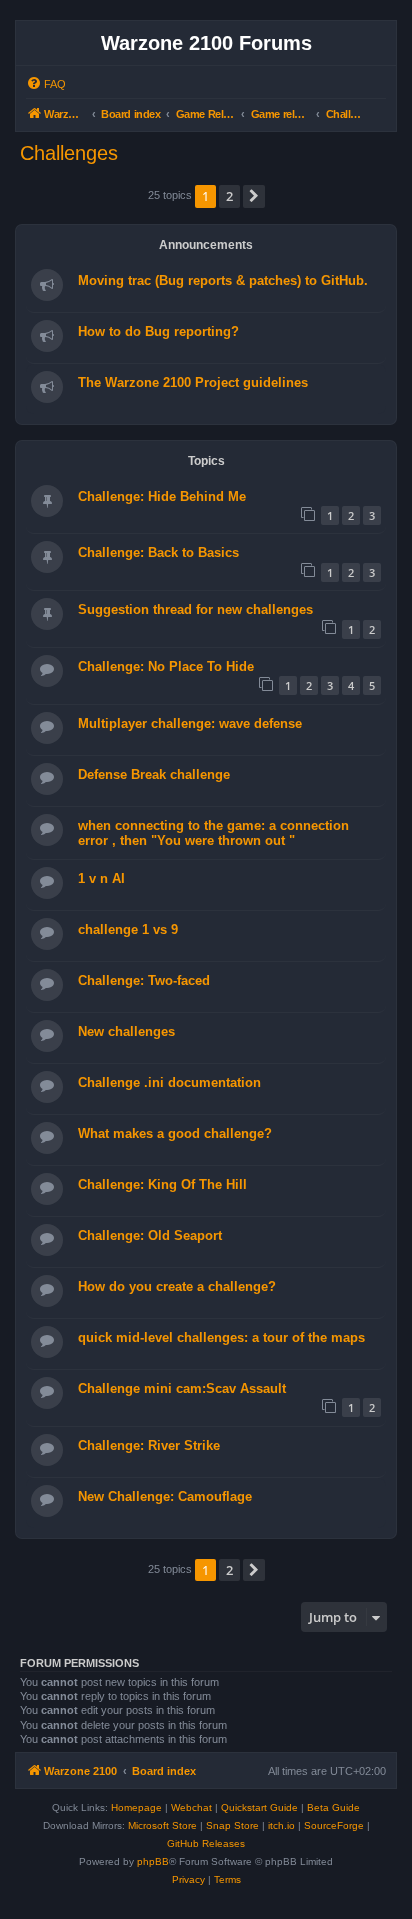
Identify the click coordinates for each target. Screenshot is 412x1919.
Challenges (69, 153)
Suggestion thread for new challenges (195, 609)
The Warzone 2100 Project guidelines (193, 382)
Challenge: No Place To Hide (166, 666)
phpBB (153, 1861)
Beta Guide (333, 1807)
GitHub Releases (206, 1843)
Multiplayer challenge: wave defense (190, 723)
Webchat (191, 1807)
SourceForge (334, 1825)
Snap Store (232, 1825)
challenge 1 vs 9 (128, 929)
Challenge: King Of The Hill (162, 1184)
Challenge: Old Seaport (150, 1235)
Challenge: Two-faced (144, 980)
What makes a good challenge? (175, 1133)
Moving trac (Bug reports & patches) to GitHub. (223, 280)
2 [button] (229, 196)
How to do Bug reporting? (158, 331)
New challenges (126, 1031)
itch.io (281, 1825)
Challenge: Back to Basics (158, 552)
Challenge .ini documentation (169, 1082)
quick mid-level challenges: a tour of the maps (221, 1337)
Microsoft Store (162, 1825)
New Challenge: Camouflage (165, 1496)
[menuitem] (46, 84)
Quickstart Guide (259, 1807)
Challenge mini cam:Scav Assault (182, 1388)
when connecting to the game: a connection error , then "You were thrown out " (213, 833)
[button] (254, 196)
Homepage (136, 1807)
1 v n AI (101, 878)
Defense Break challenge (154, 774)
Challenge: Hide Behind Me (162, 496)
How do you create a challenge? (177, 1286)
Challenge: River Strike (149, 1445)
